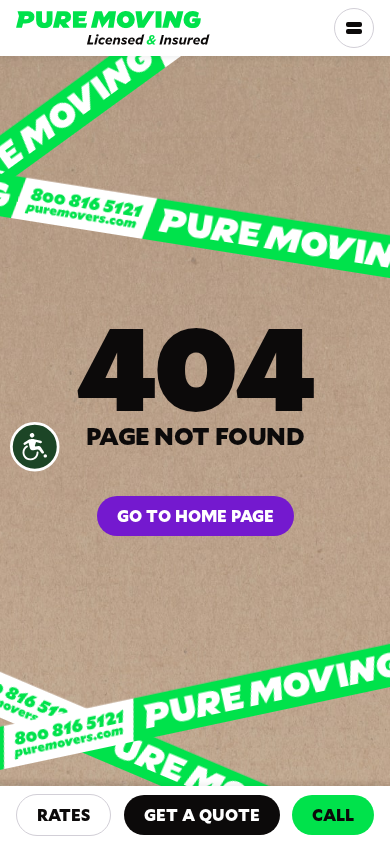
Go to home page (195, 515)
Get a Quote (202, 814)
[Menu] (354, 28)
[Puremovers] (113, 28)
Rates (63, 814)
